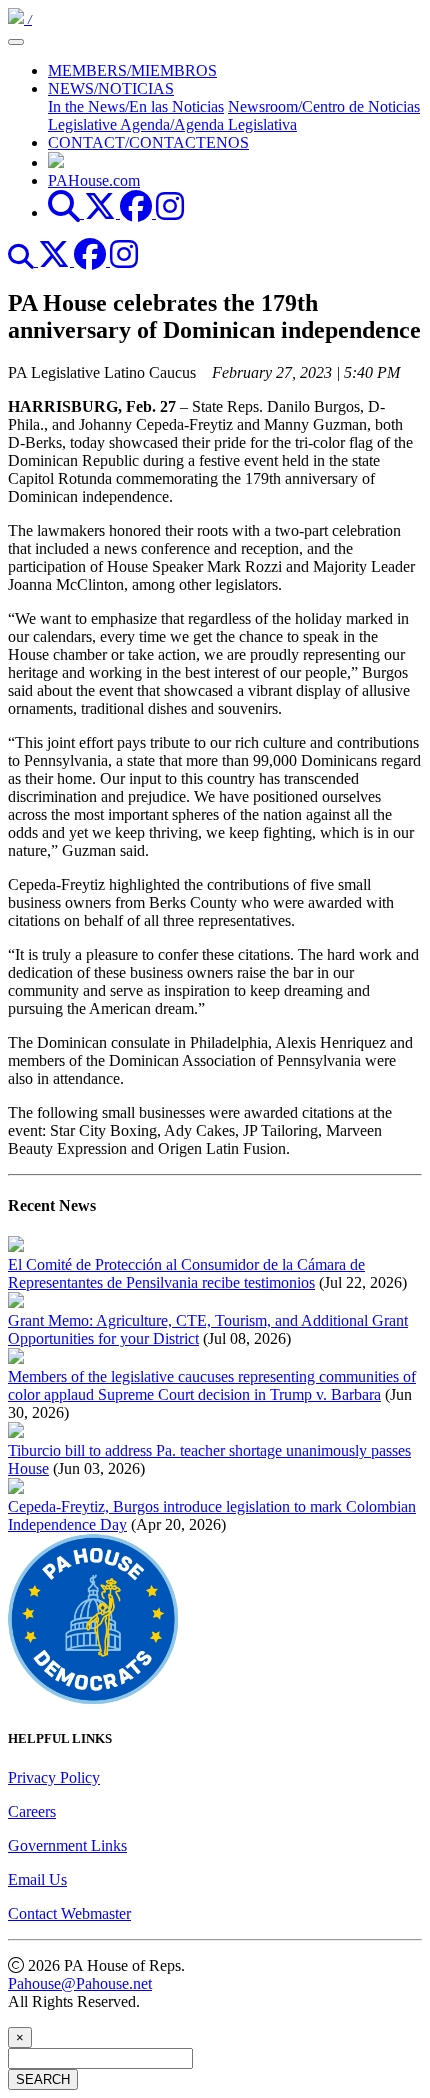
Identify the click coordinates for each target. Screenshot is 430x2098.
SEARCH (43, 2079)
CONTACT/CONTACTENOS (148, 142)
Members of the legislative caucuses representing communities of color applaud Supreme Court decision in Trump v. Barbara (212, 1385)
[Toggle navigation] (16, 42)
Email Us (37, 1879)
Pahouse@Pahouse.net (80, 1983)
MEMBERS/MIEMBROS (132, 70)
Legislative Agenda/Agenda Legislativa (172, 124)
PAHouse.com (94, 180)
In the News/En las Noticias (136, 106)
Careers (32, 1811)
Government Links (67, 1845)
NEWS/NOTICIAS (111, 88)
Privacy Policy (54, 1777)
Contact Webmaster (69, 1913)
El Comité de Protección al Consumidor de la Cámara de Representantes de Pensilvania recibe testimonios (186, 1273)
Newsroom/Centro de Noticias (324, 106)
